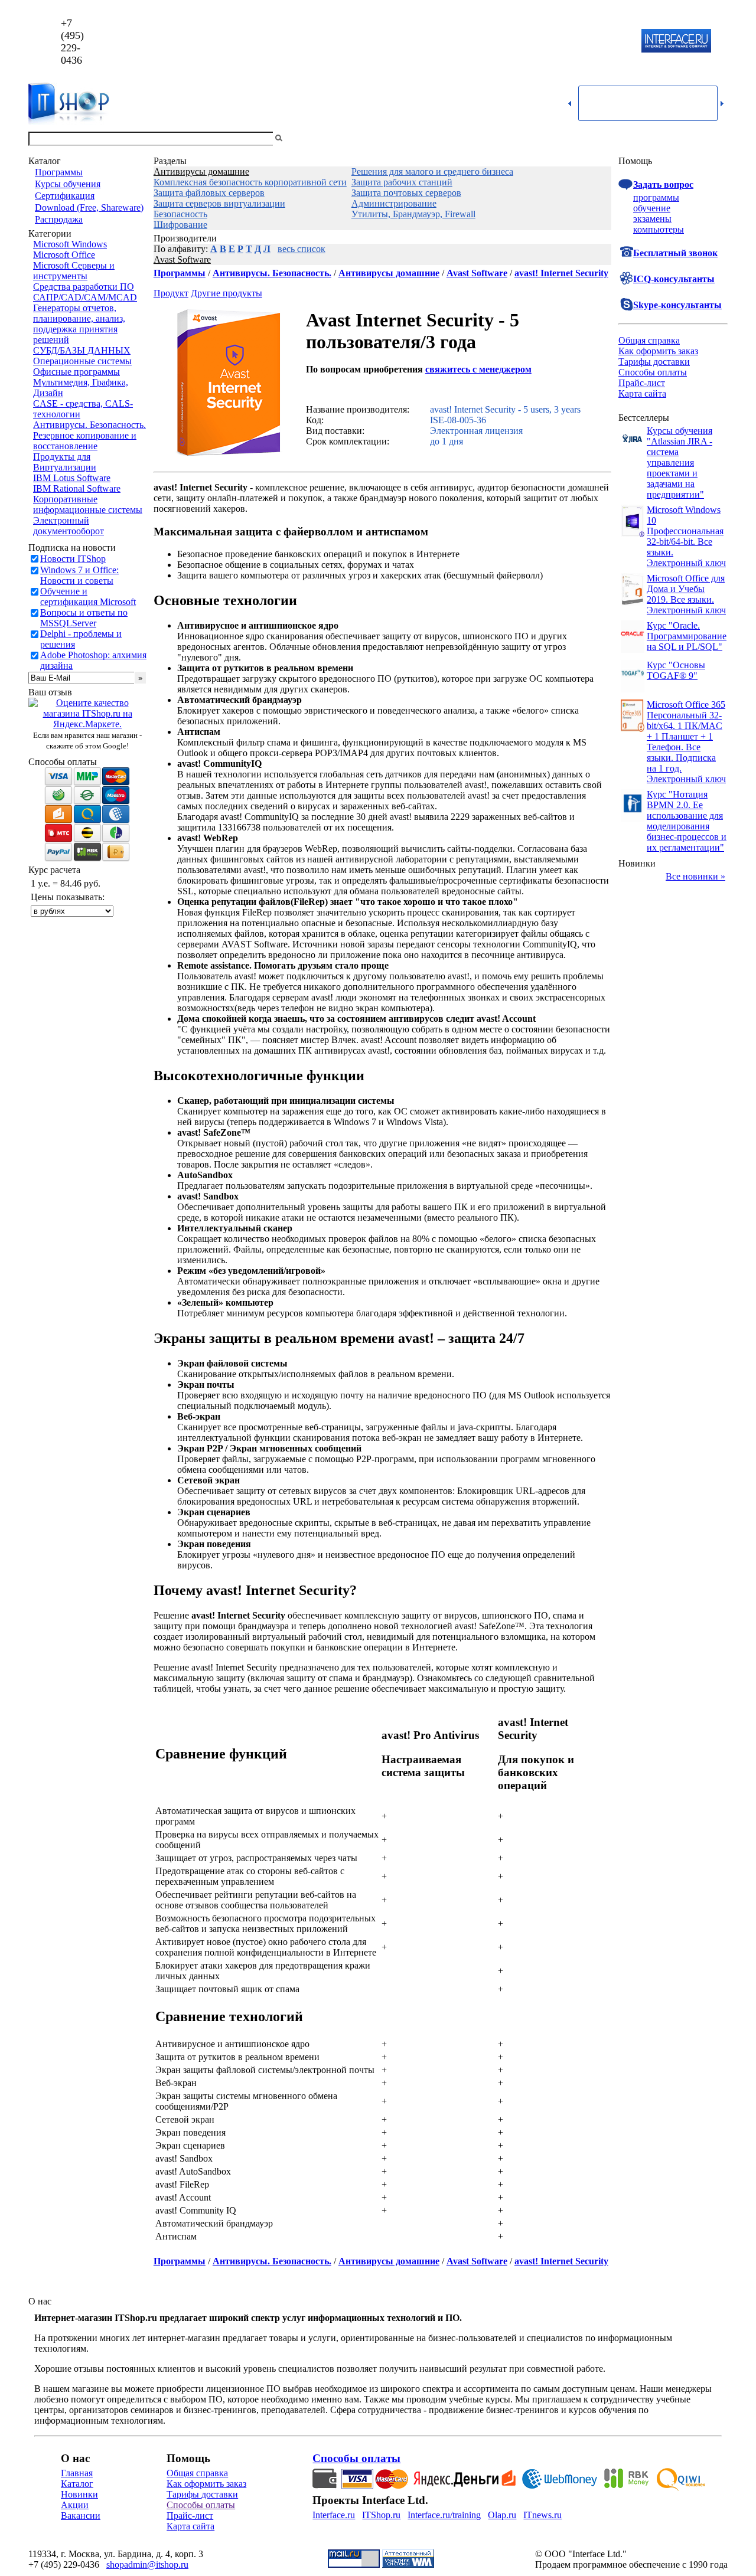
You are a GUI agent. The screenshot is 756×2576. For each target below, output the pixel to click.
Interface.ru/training (444, 2515)
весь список (302, 249)
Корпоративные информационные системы (88, 504)
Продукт (171, 293)
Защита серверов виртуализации (219, 203)
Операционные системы (82, 361)
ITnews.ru (542, 2515)
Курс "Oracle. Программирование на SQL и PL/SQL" (687, 636)
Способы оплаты (653, 372)
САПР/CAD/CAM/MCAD (85, 297)
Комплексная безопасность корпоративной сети (250, 182)
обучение (652, 208)
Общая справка (649, 340)
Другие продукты (227, 293)
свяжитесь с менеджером (478, 369)
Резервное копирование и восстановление (85, 441)
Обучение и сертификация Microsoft (88, 596)
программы (656, 197)
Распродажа (59, 219)
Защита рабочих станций (402, 182)
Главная (77, 2473)
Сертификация (65, 196)
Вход (718, 138)
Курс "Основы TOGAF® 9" (676, 670)
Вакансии (81, 2515)
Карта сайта (642, 393)
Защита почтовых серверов (406, 193)
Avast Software (182, 259)
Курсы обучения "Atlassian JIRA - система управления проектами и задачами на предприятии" (680, 462)
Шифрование (180, 225)
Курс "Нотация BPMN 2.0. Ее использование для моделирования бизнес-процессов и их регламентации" (687, 821)
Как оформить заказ (658, 351)
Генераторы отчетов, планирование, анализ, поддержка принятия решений (79, 324)
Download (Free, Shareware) (89, 207)
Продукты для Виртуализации (65, 462)
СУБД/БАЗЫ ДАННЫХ (82, 350)
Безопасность (180, 214)
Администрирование (394, 203)
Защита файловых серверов (209, 193)
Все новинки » (695, 876)
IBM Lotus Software (72, 478)
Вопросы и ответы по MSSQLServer (84, 618)
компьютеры (659, 229)
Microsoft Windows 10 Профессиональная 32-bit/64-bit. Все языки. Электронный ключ (686, 536)
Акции (75, 2505)
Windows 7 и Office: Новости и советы (79, 575)
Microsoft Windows (70, 244)
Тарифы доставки (654, 362)
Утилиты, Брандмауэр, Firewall (413, 214)
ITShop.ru (381, 2515)
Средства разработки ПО (84, 287)
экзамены (652, 219)
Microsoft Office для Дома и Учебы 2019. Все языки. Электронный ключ (686, 594)
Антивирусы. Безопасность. (89, 425)
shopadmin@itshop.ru (529, 42)
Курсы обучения (68, 184)
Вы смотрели (304, 138)
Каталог (77, 2484)
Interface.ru (334, 2515)
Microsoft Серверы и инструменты (74, 271)
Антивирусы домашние (201, 171)
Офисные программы (76, 372)
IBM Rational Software (77, 488)
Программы (59, 172)
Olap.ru (502, 2515)
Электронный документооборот (69, 526)
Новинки (79, 2494)
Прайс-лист (642, 383)
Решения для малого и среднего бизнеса (432, 171)
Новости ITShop (73, 559)
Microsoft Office (64, 255)
